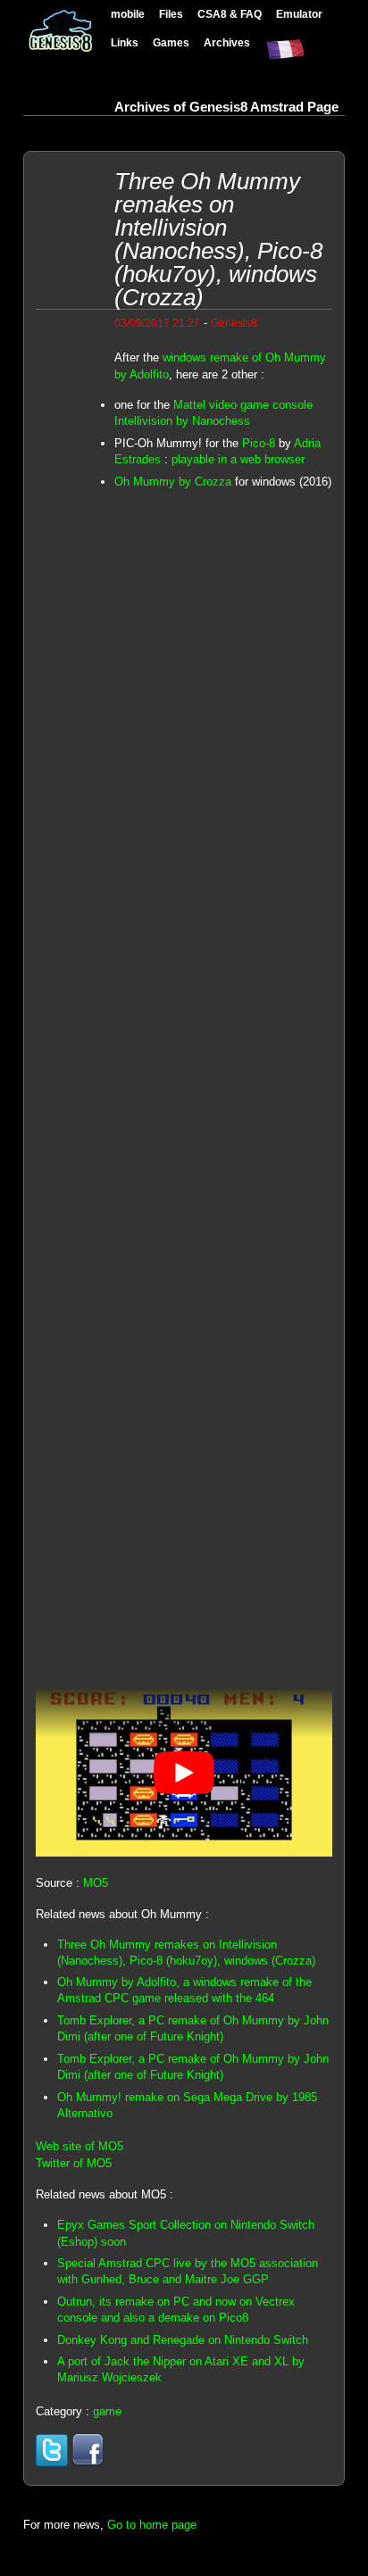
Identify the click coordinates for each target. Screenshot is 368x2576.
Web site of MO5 (79, 2146)
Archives (227, 42)
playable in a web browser (238, 459)
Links (125, 42)
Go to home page (152, 2525)
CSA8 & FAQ (230, 14)
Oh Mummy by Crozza (173, 482)
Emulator (299, 14)
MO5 (96, 1883)
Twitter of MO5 (74, 2163)
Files (171, 14)
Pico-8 (259, 443)
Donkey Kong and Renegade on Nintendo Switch (183, 2340)
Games (171, 42)
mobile (128, 14)
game (107, 2411)
